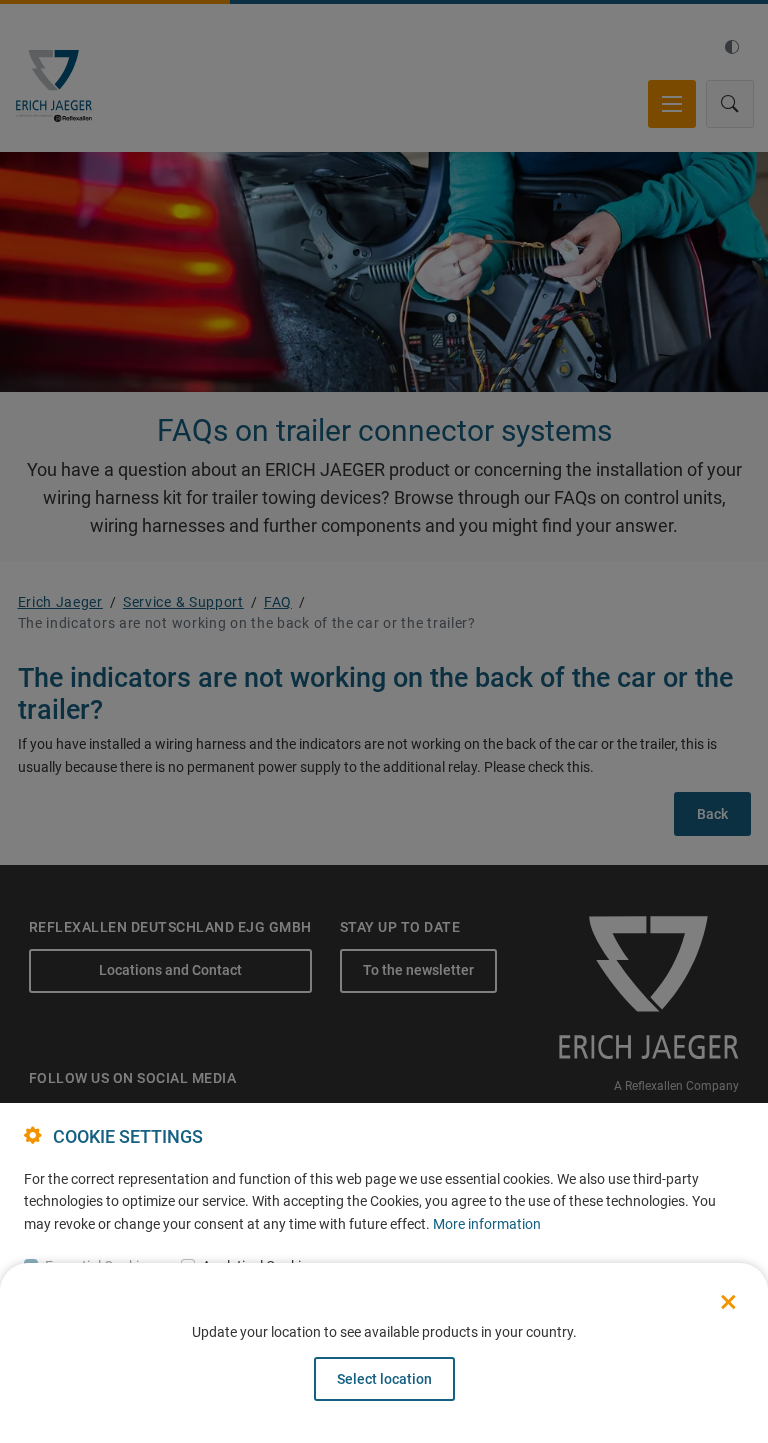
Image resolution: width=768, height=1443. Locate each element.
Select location (384, 1379)
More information (487, 1224)
